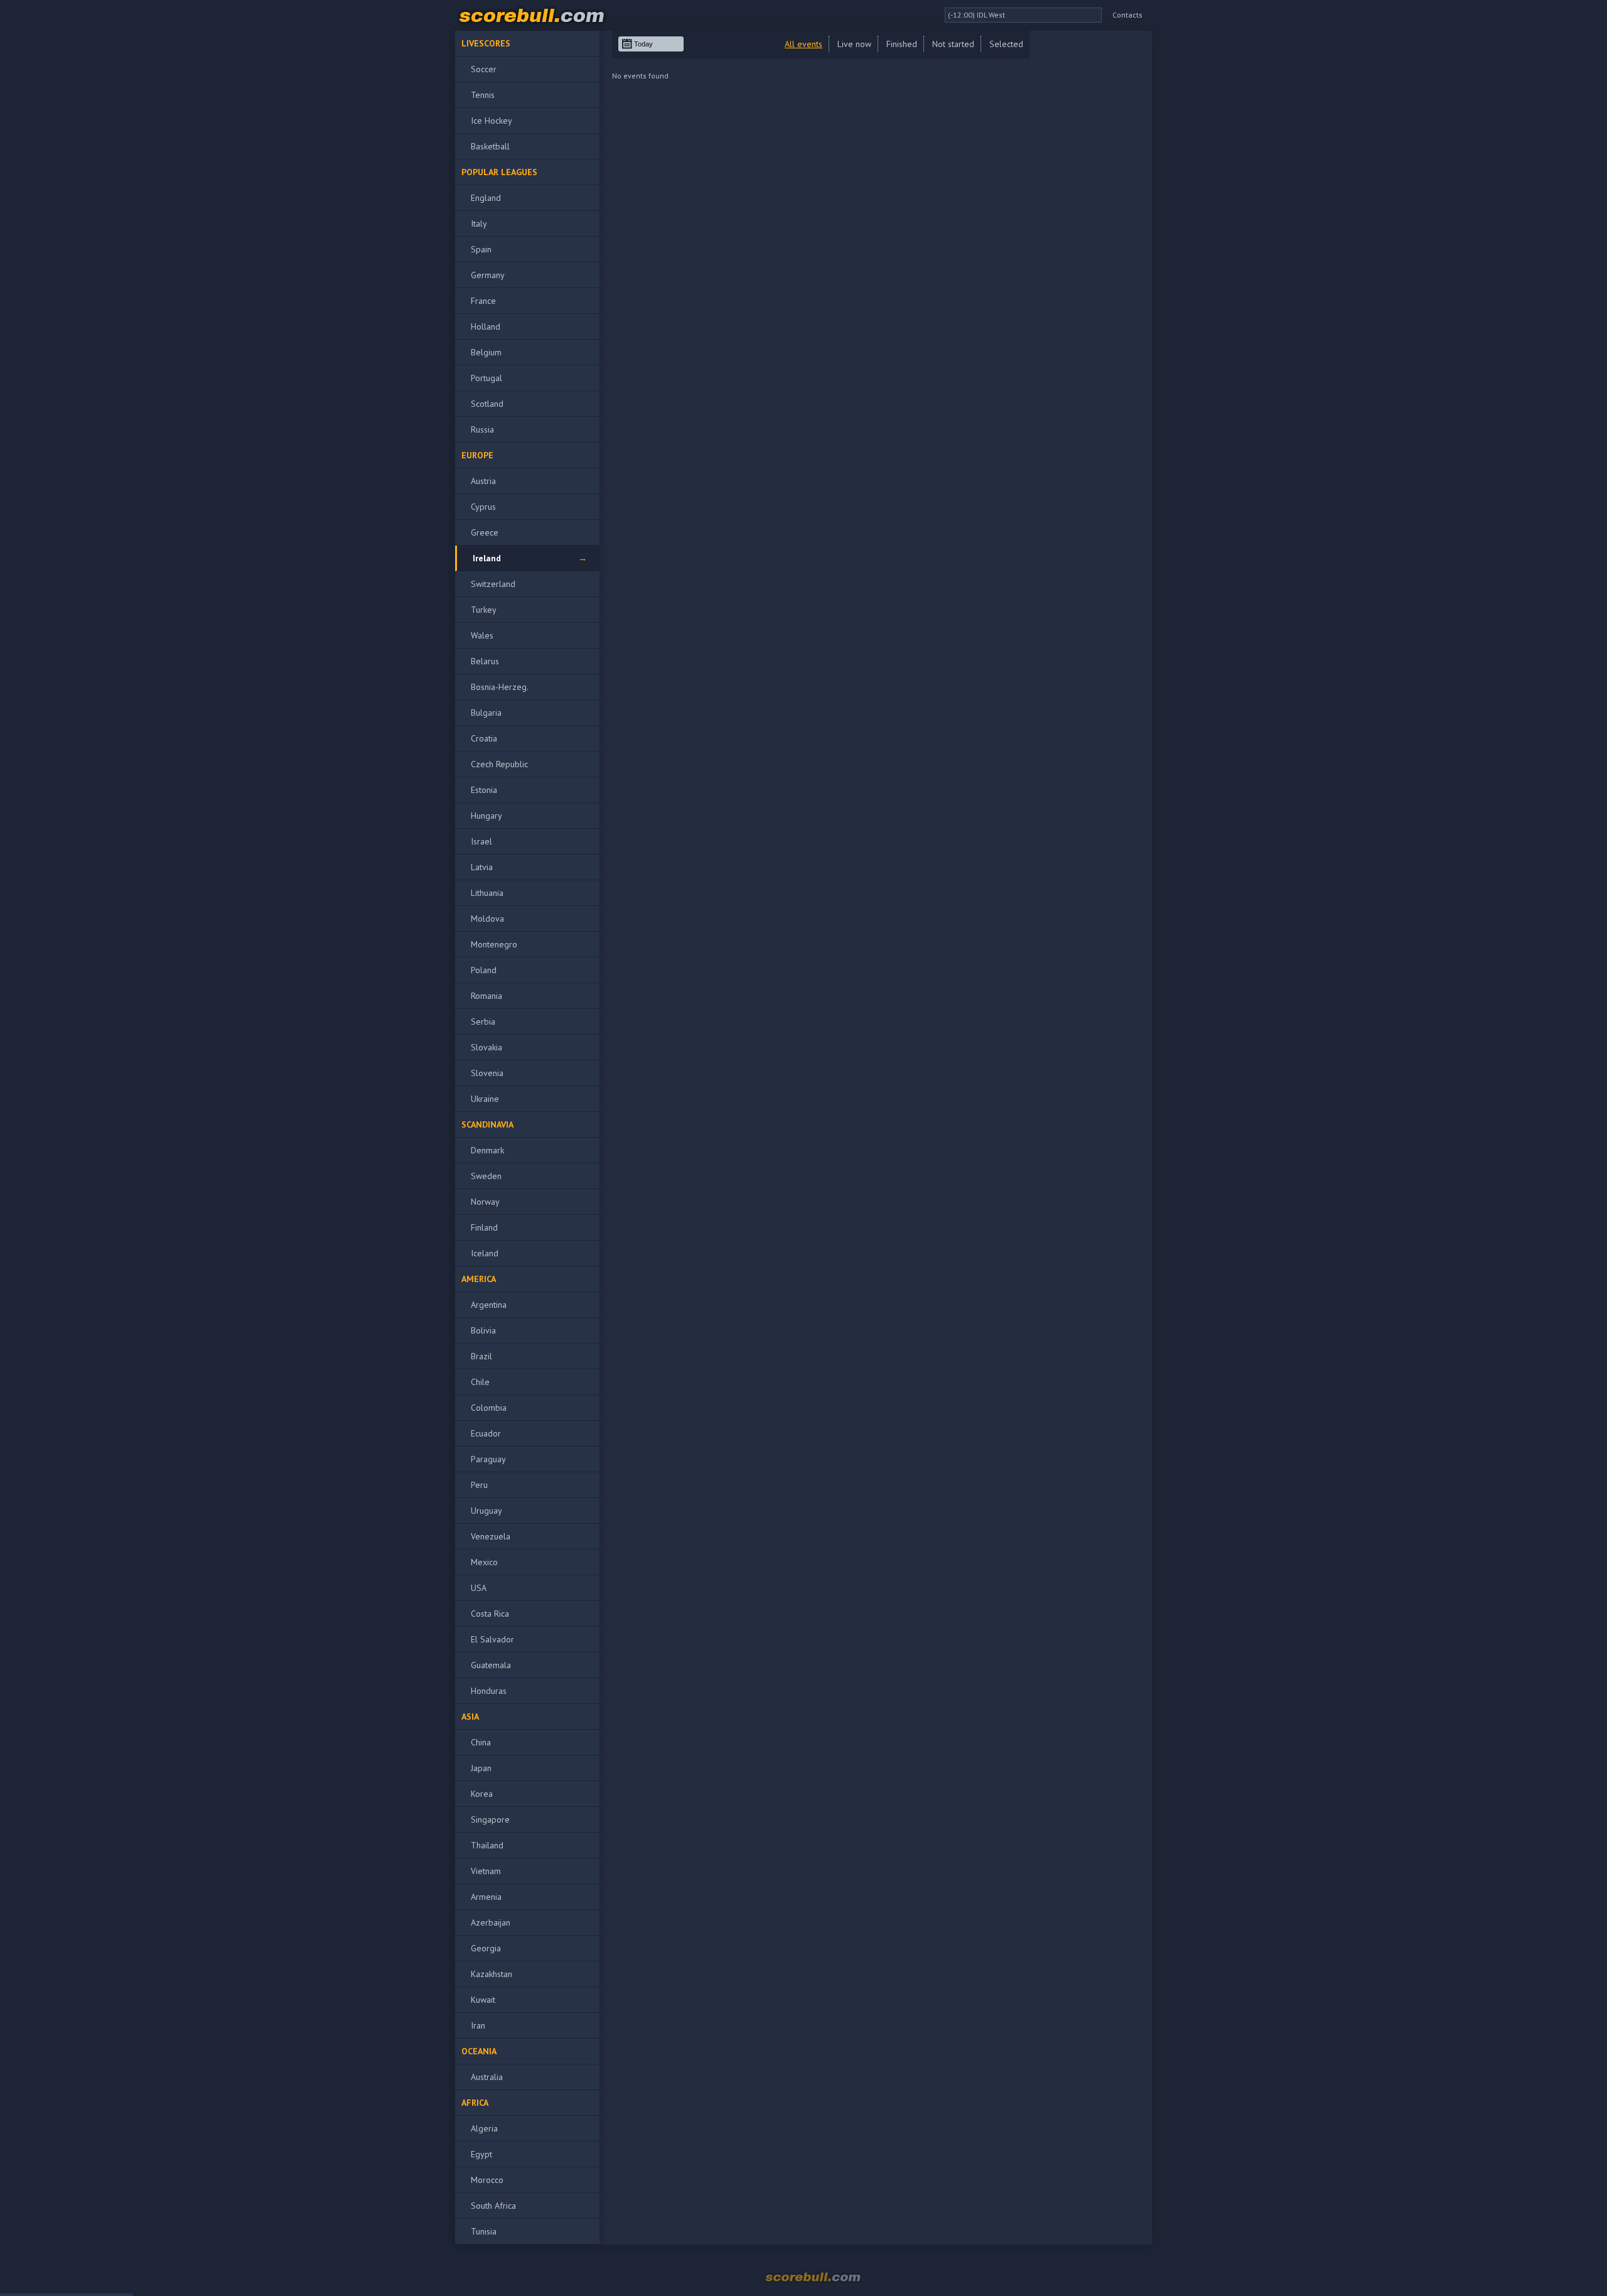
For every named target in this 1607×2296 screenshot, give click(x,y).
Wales (482, 635)
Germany (488, 275)
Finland (484, 1227)
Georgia (486, 1948)
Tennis (483, 95)
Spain (481, 249)
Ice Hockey (492, 121)
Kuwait (483, 2000)
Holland (486, 326)
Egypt (481, 2154)
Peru (479, 1485)
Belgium (486, 352)
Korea (482, 1794)
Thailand (487, 1845)
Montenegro (494, 944)
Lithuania (487, 893)
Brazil (481, 1356)
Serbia (483, 1021)
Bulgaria (486, 713)
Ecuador (486, 1433)
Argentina (489, 1305)
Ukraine (485, 1099)
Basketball (490, 146)
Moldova (487, 919)
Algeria (484, 2128)
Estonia (484, 790)
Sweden (486, 1176)
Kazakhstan (492, 1974)
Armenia (486, 1897)
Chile (480, 1382)
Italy (479, 224)
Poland (484, 970)
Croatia (484, 738)
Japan (481, 1768)
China (481, 1742)
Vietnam (486, 1871)
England (486, 198)
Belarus (485, 661)
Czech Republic (499, 764)
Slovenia (487, 1073)
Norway (485, 1202)
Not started (953, 44)
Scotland (487, 404)
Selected (1006, 44)
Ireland (487, 558)
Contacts (1127, 15)
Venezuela (491, 1536)
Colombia (489, 1408)
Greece (485, 532)
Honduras (489, 1691)
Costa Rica (490, 1614)
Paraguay (488, 1459)
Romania (486, 996)
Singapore (490, 1819)
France (483, 301)
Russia (482, 429)
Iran (478, 2025)
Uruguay (486, 1511)
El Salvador (492, 1639)
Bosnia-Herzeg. (500, 687)
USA (479, 1588)
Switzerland (493, 584)
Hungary (486, 816)
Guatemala (491, 1665)
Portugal (486, 378)
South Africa (493, 2206)
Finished (902, 44)
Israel (481, 841)
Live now (854, 44)
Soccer (484, 69)
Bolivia (483, 1330)
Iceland (485, 1253)
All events (803, 44)
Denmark (487, 1150)
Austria (483, 481)
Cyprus (483, 507)
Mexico (484, 1562)
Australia (487, 2077)
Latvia (482, 867)
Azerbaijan (491, 1922)
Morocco (487, 2180)
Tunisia (484, 2231)
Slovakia (486, 1047)
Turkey (484, 610)
